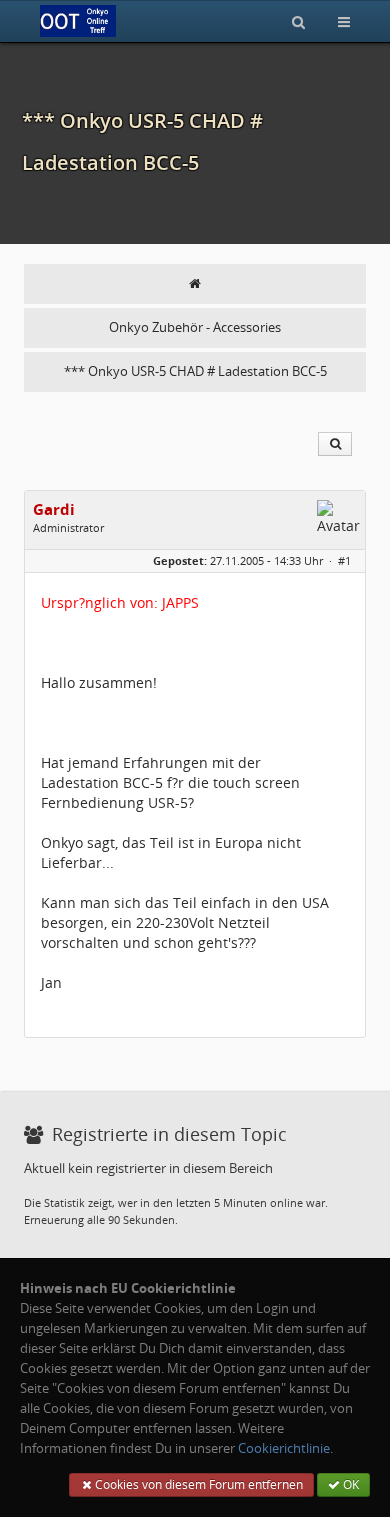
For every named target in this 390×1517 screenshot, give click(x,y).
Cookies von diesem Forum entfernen (197, 1484)
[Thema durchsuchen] (335, 444)
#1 (344, 560)
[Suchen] (298, 21)
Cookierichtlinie (284, 1448)
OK (349, 1484)
